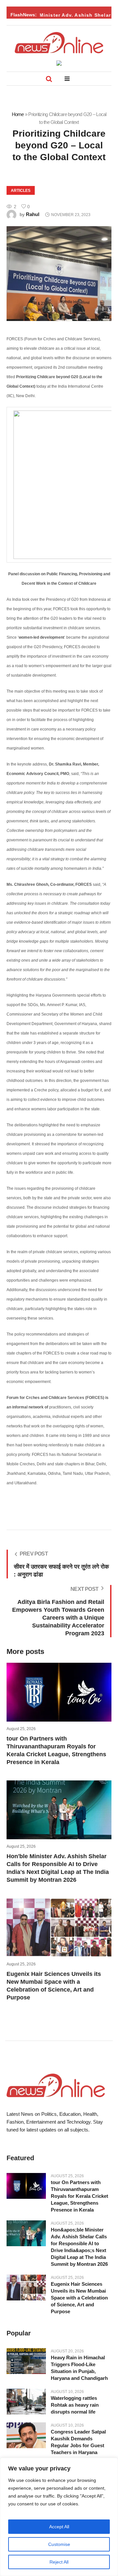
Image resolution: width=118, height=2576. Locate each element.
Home (18, 114)
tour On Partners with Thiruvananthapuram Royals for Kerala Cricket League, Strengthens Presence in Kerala (79, 2196)
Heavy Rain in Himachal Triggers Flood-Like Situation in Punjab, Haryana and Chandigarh (79, 2368)
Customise (59, 2544)
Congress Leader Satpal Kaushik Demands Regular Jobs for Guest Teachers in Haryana (78, 2442)
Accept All (59, 2527)
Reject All (59, 2562)
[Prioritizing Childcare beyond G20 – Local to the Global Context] (59, 274)
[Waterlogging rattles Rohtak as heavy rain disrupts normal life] (26, 2402)
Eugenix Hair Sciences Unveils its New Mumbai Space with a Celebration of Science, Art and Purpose (79, 2298)
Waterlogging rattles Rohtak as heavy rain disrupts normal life (75, 2405)
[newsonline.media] (59, 43)
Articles (21, 191)
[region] (59, 2517)
